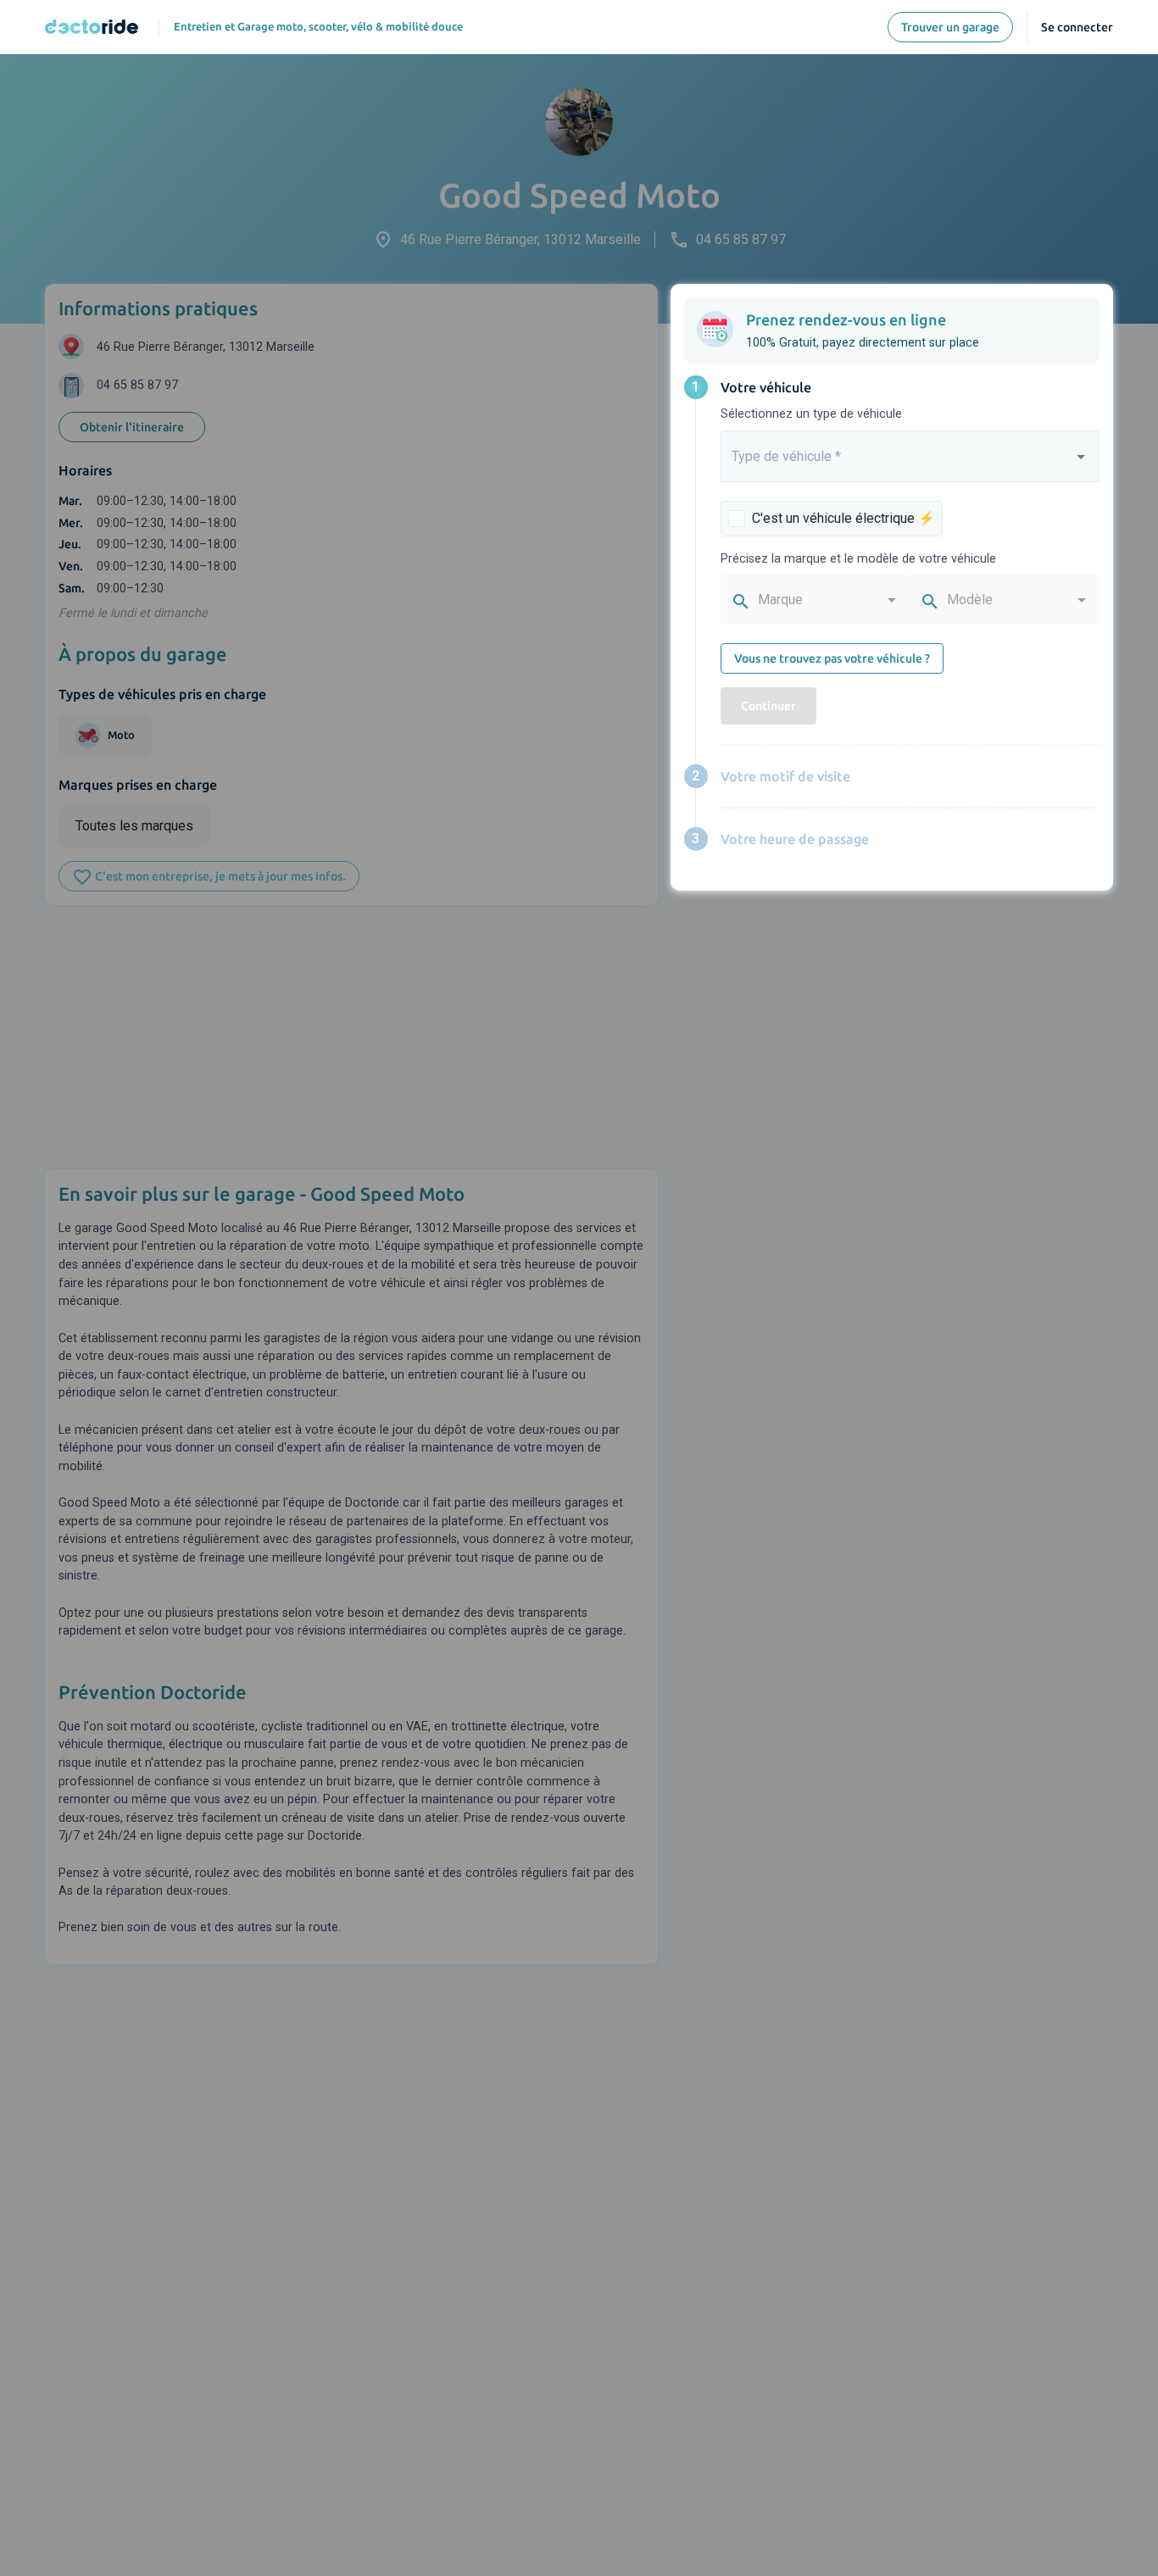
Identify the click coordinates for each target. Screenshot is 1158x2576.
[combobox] (910, 464)
